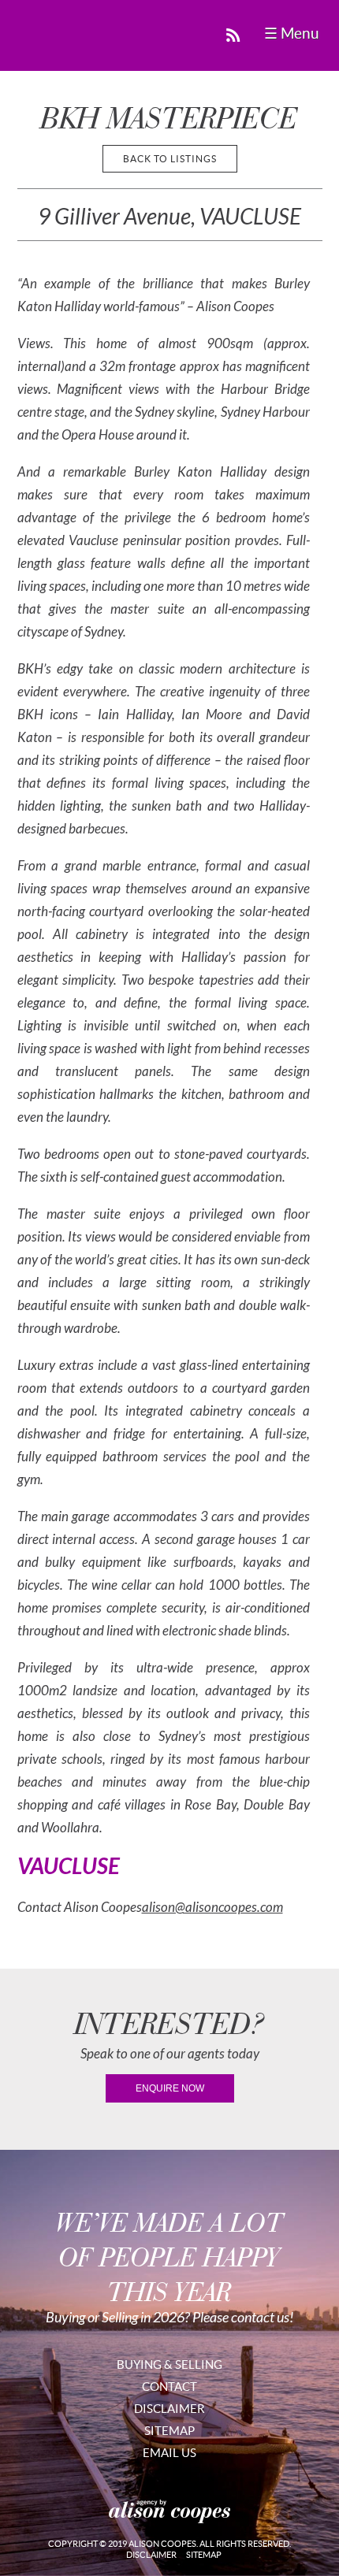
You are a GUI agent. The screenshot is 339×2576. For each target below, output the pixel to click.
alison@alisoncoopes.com (212, 1908)
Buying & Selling (169, 2364)
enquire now (170, 2088)
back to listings (170, 159)
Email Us (169, 2453)
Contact (169, 2387)
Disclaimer (169, 2409)
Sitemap (169, 2431)
